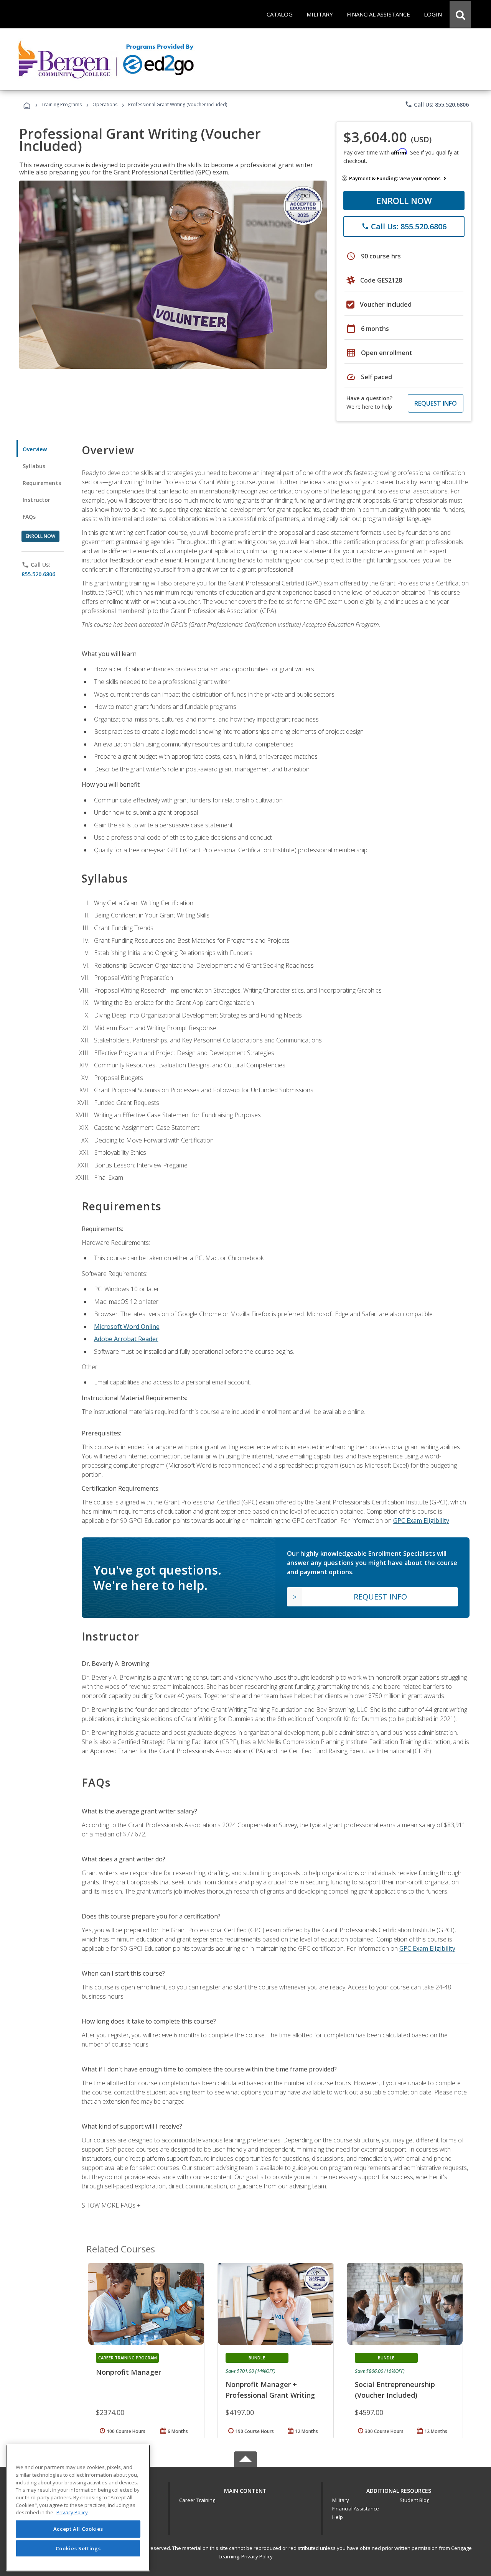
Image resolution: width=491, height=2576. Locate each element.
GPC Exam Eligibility (421, 1521)
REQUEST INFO (436, 403)
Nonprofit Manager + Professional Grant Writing (270, 2390)
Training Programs (62, 104)
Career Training (197, 2500)
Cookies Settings (78, 2548)
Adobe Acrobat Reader (126, 1339)
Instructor (37, 500)
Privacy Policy (257, 2556)
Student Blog (414, 2500)
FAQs (29, 517)
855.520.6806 (38, 574)
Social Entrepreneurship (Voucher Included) (395, 2390)
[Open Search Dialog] (460, 14)
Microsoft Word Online (127, 1327)
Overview (35, 449)
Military (341, 2500)
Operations (105, 104)
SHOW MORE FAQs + (111, 2205)
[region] (78, 2508)
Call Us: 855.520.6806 (437, 104)
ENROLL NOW (404, 201)
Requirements (42, 483)
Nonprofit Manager (129, 2372)
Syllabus (34, 466)
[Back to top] (245, 2489)
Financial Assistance (356, 2509)
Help (338, 2517)
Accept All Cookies (78, 2529)
